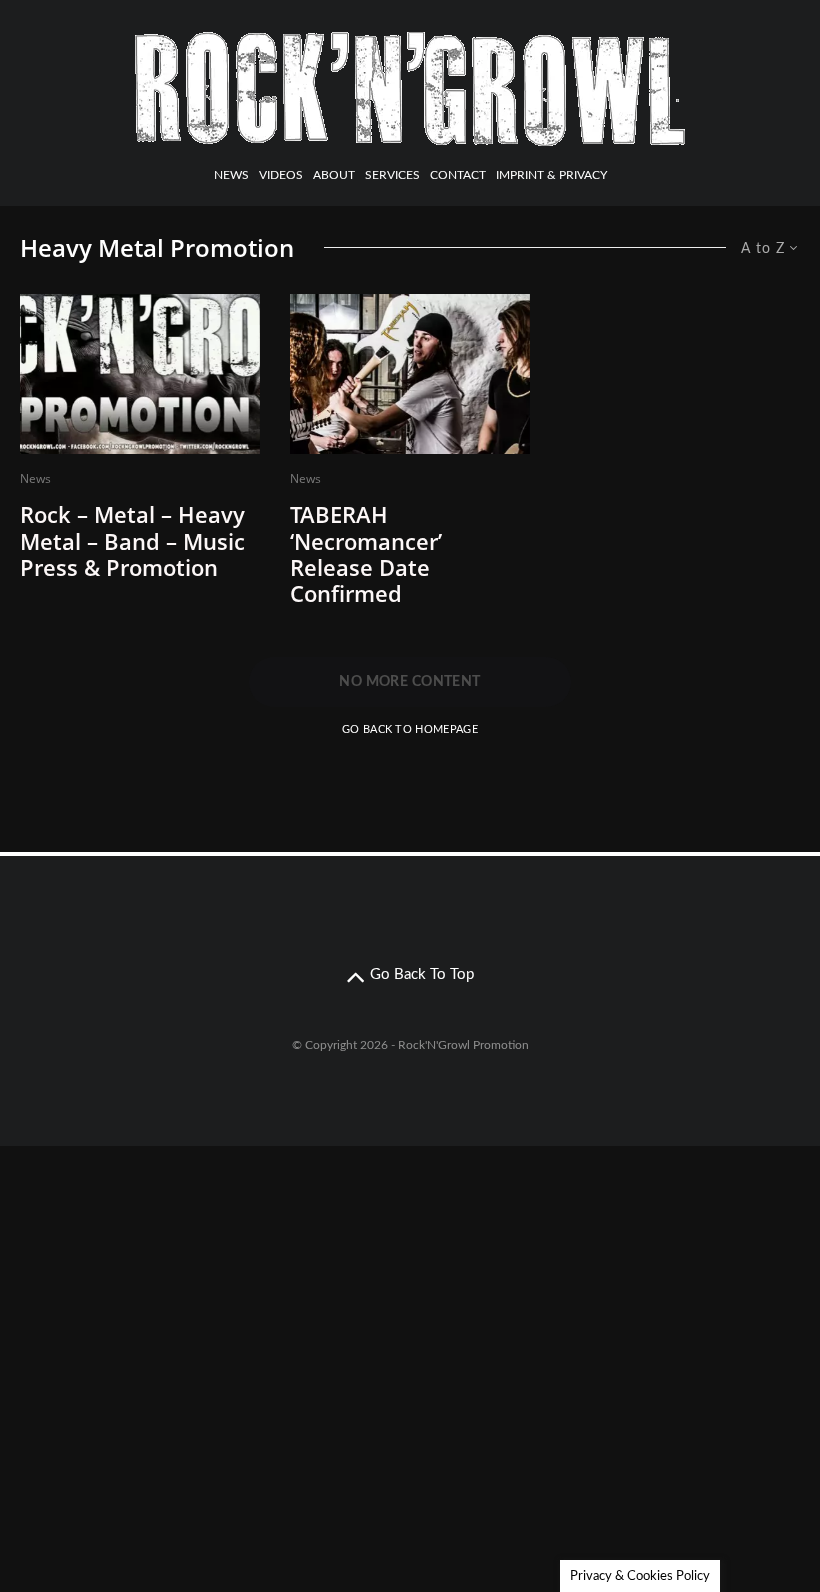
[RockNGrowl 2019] (140, 374)
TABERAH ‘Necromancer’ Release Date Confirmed (366, 554)
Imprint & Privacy (551, 175)
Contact (458, 175)
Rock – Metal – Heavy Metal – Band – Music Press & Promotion (132, 540)
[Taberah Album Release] (410, 374)
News (231, 175)
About (334, 175)
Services (392, 175)
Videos (281, 175)
